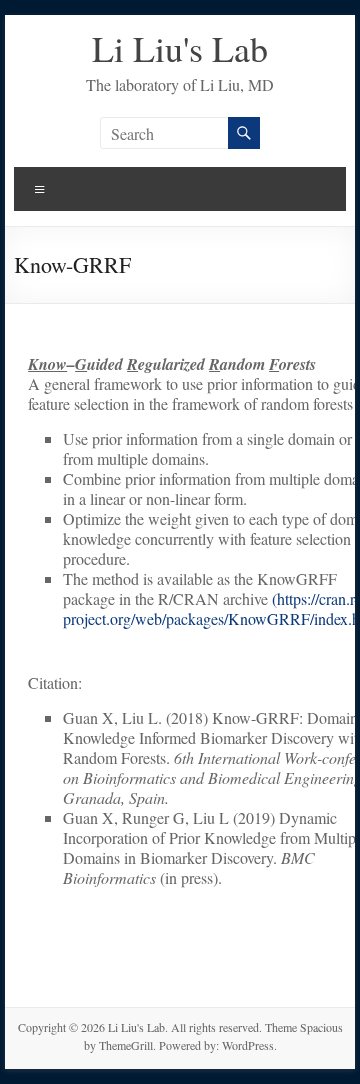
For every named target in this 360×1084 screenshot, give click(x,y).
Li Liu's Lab (180, 48)
